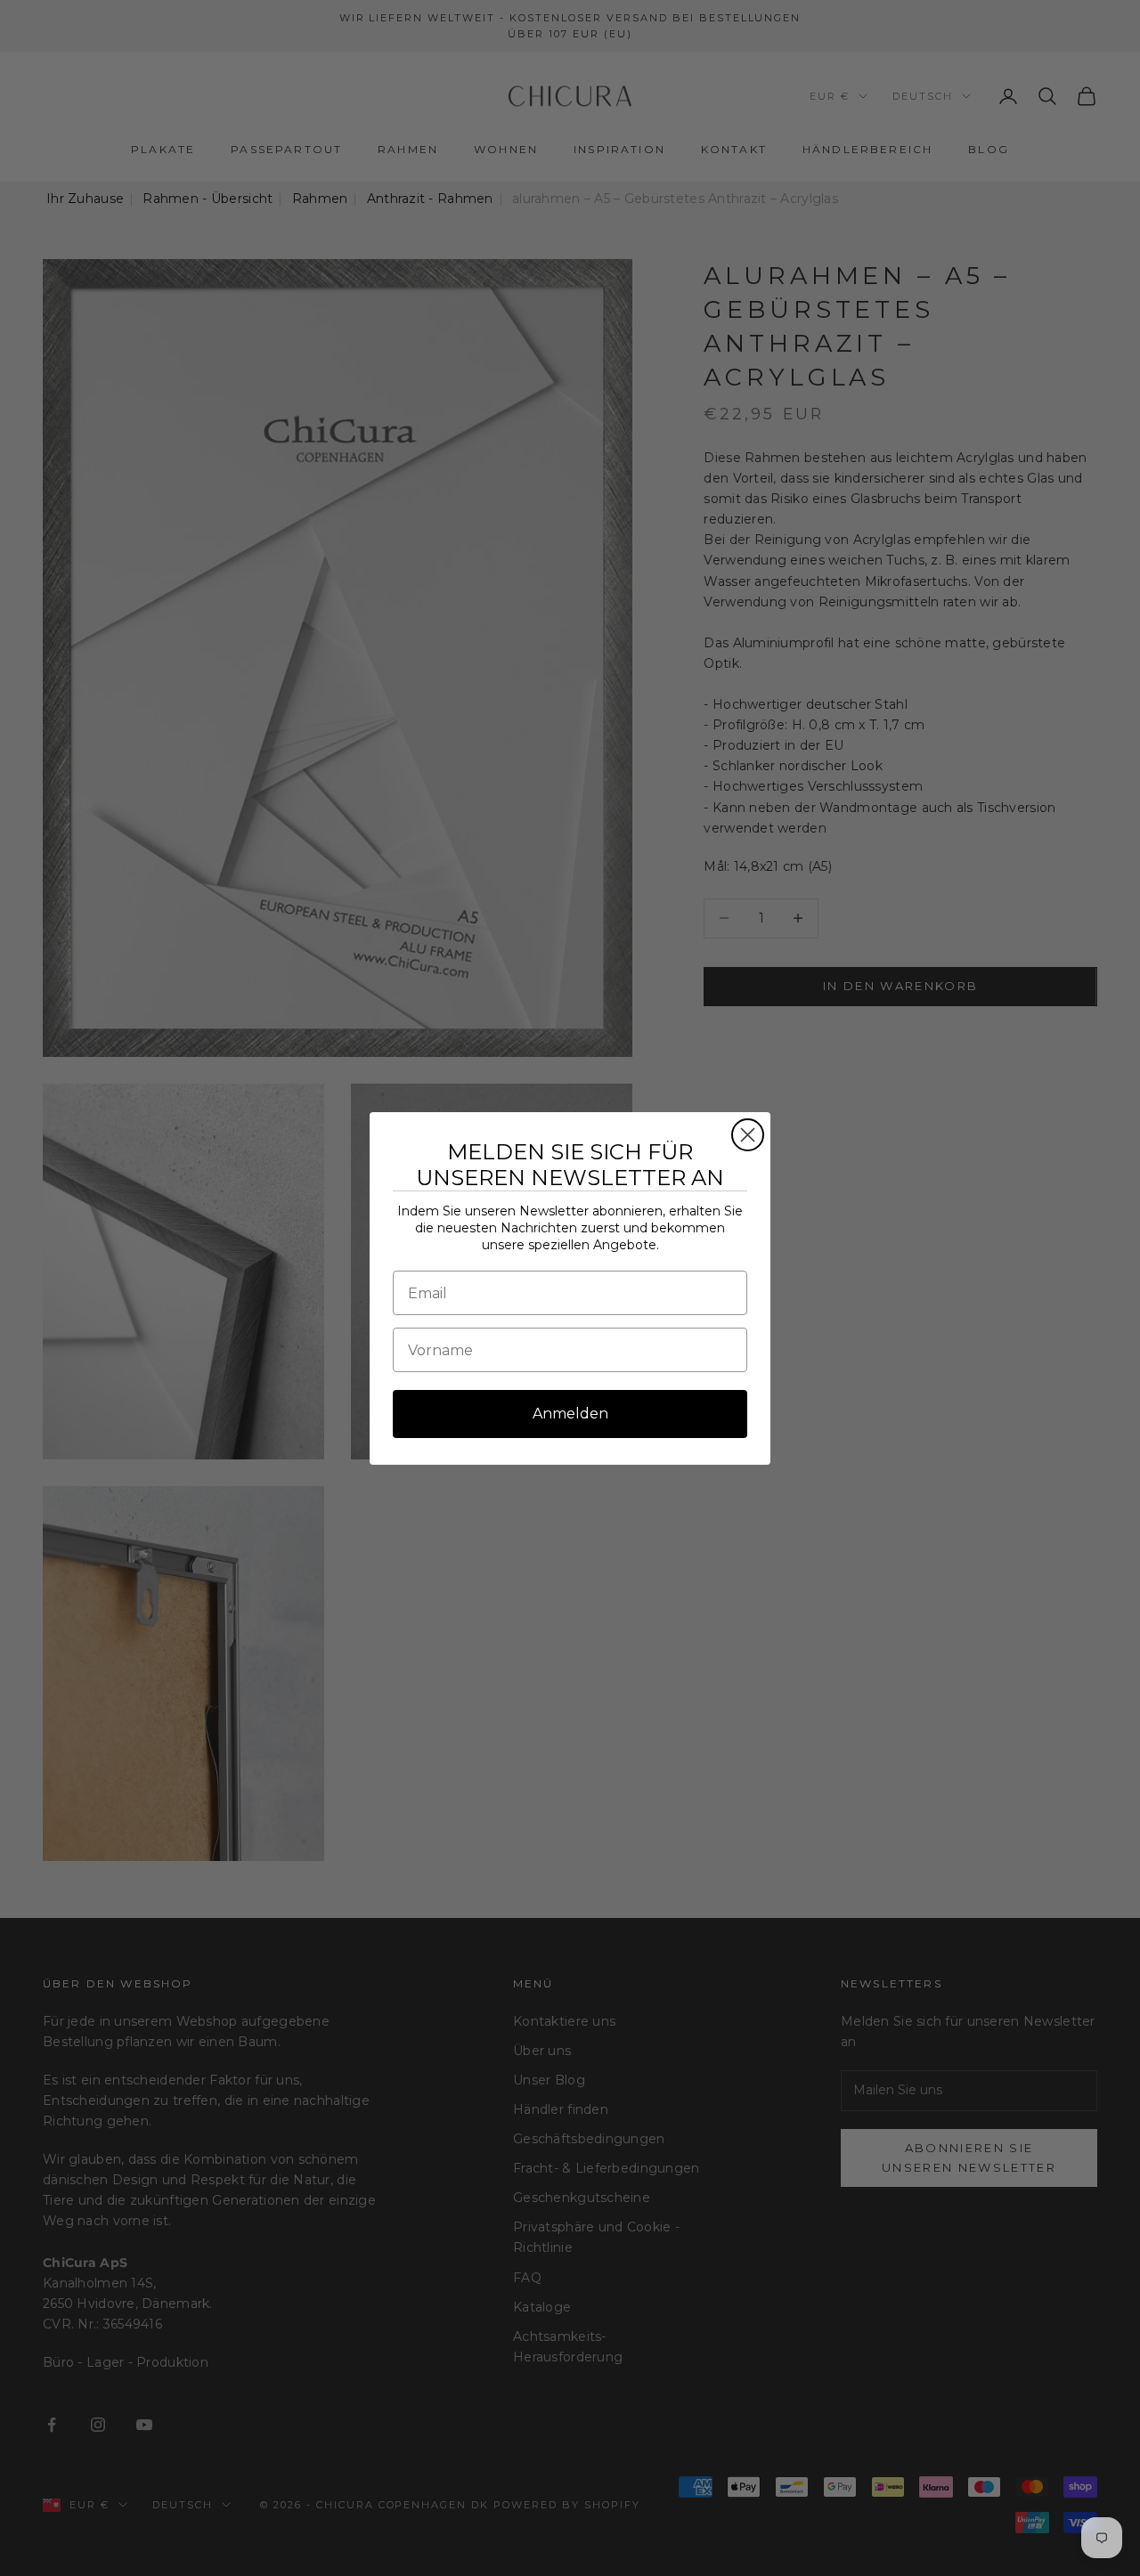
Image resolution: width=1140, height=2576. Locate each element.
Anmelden (570, 1414)
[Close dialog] (748, 1135)
